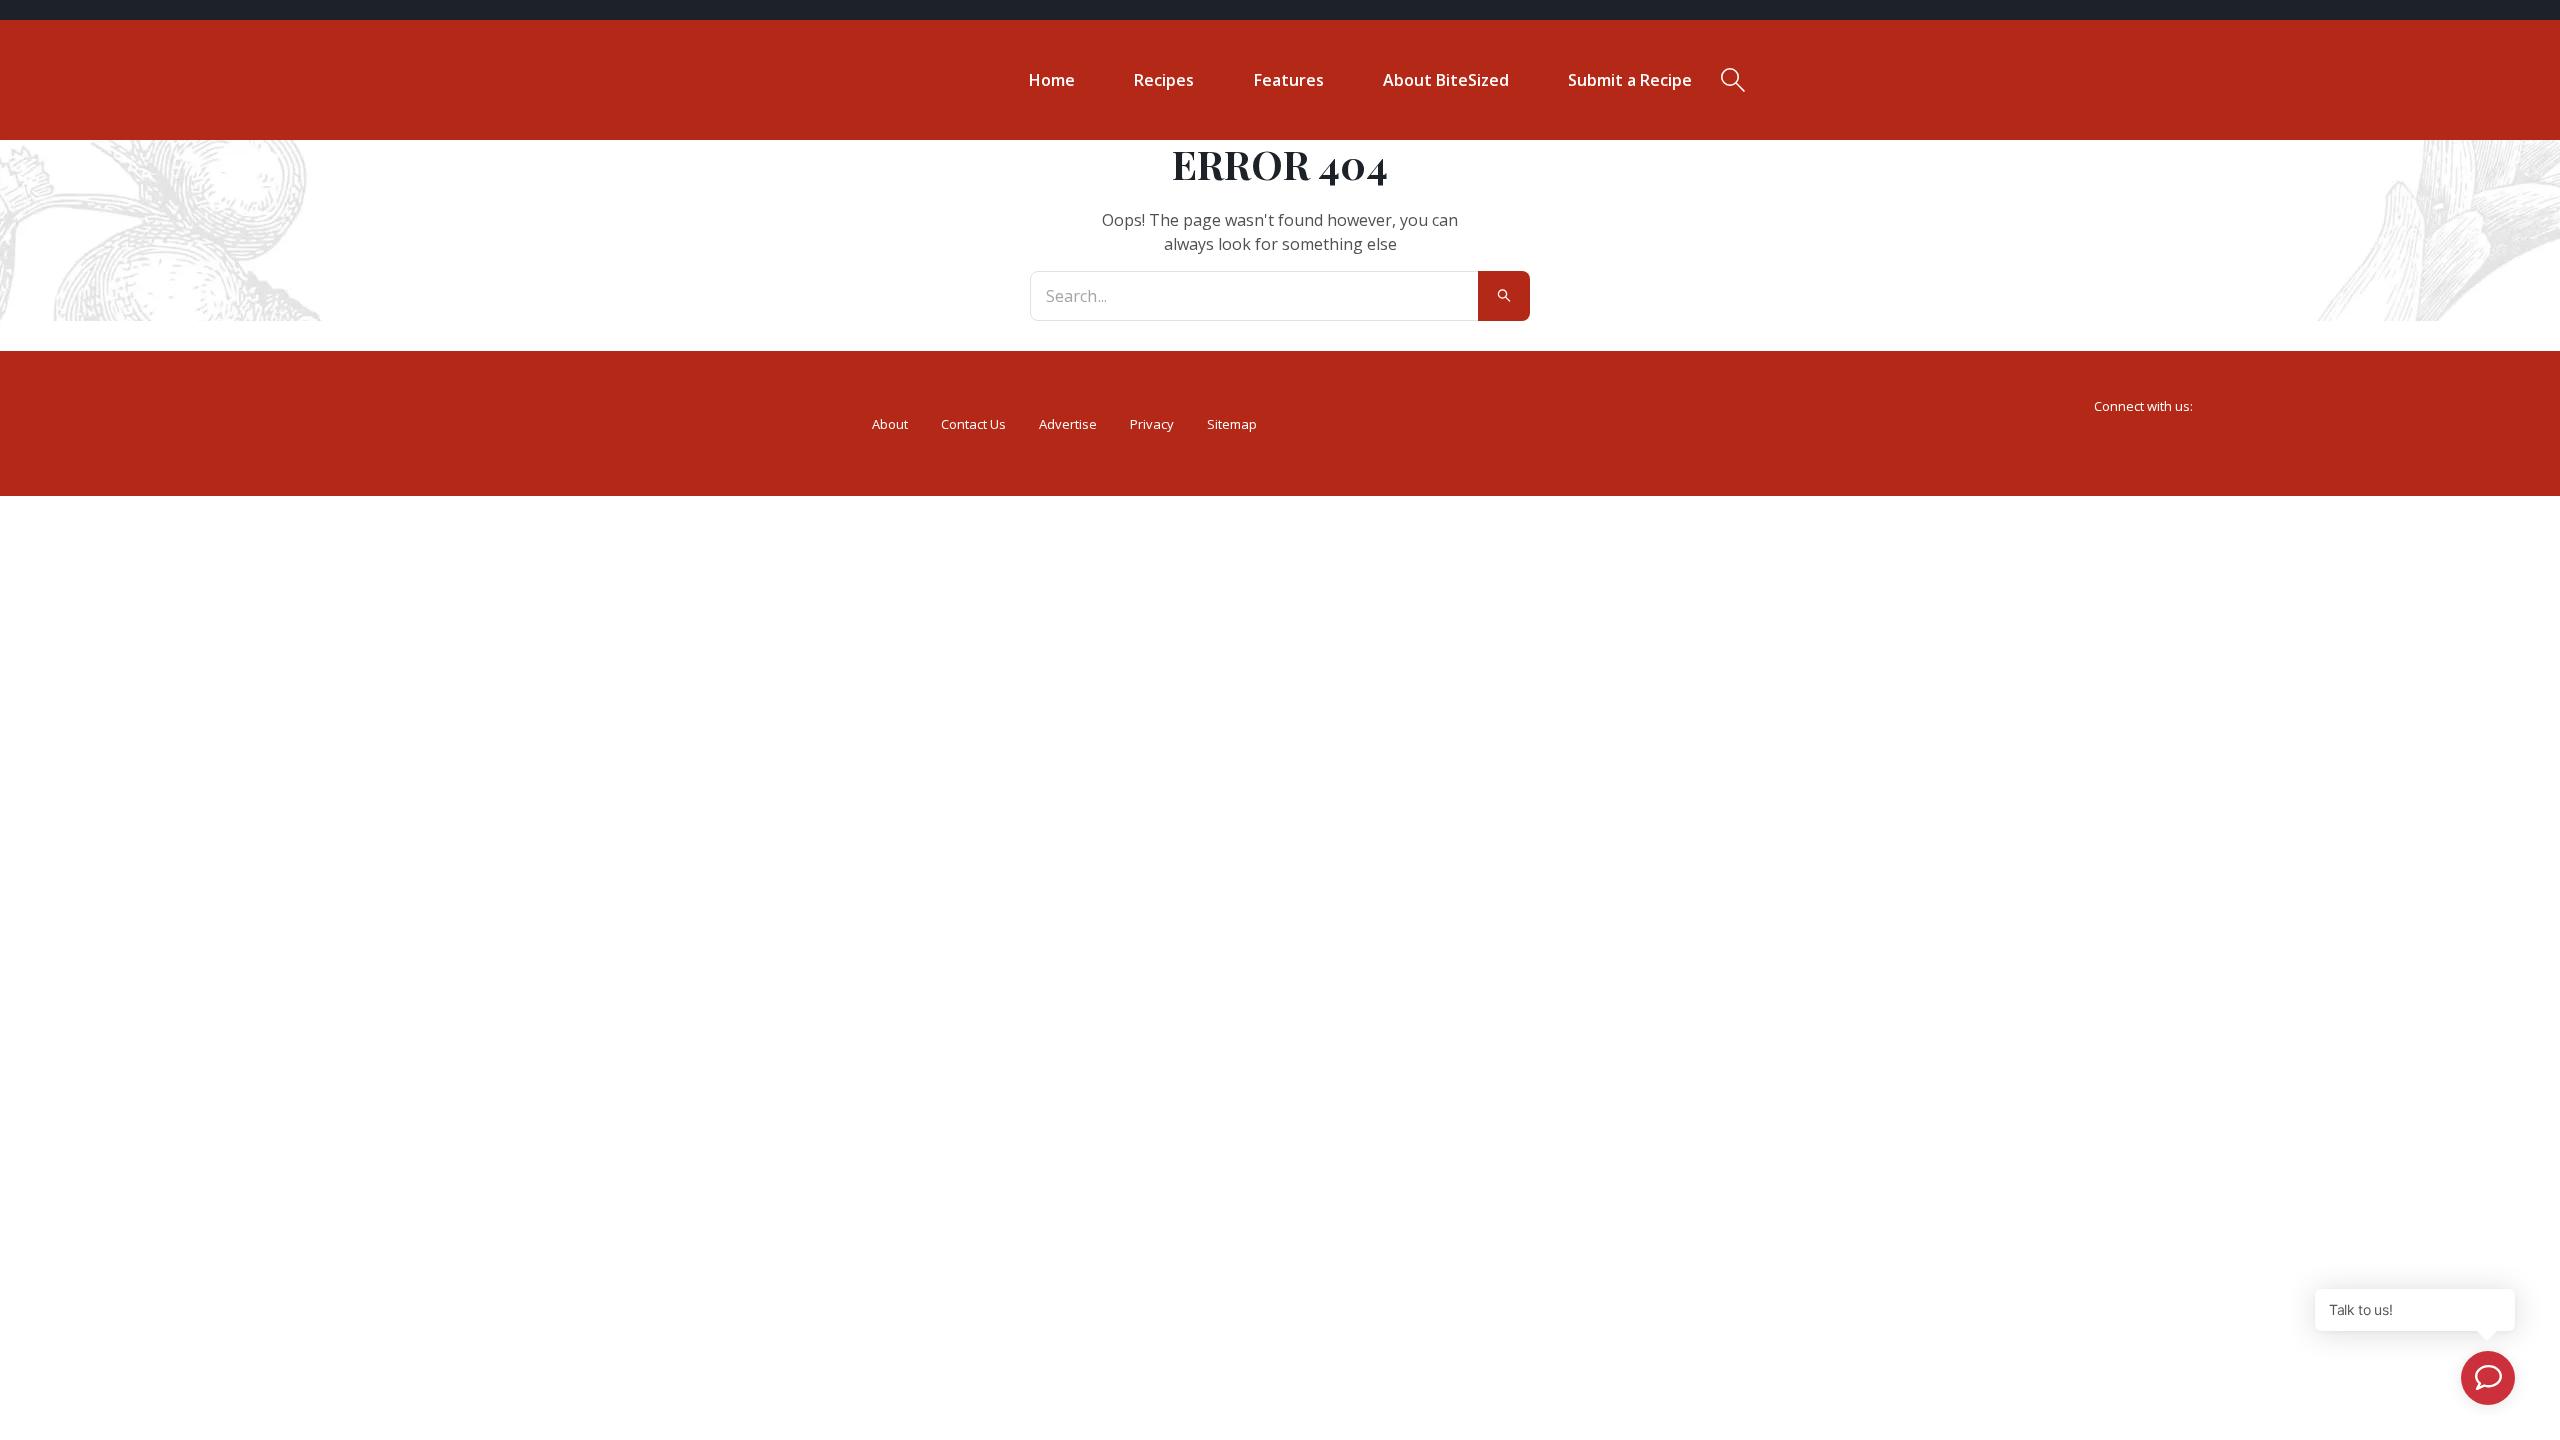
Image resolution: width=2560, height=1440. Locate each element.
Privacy (1152, 424)
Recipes (1164, 80)
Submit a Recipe (1630, 80)
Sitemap (1232, 424)
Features (1289, 80)
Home (1052, 80)
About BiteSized (1446, 80)
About (890, 424)
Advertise (1068, 424)
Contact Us (973, 424)
